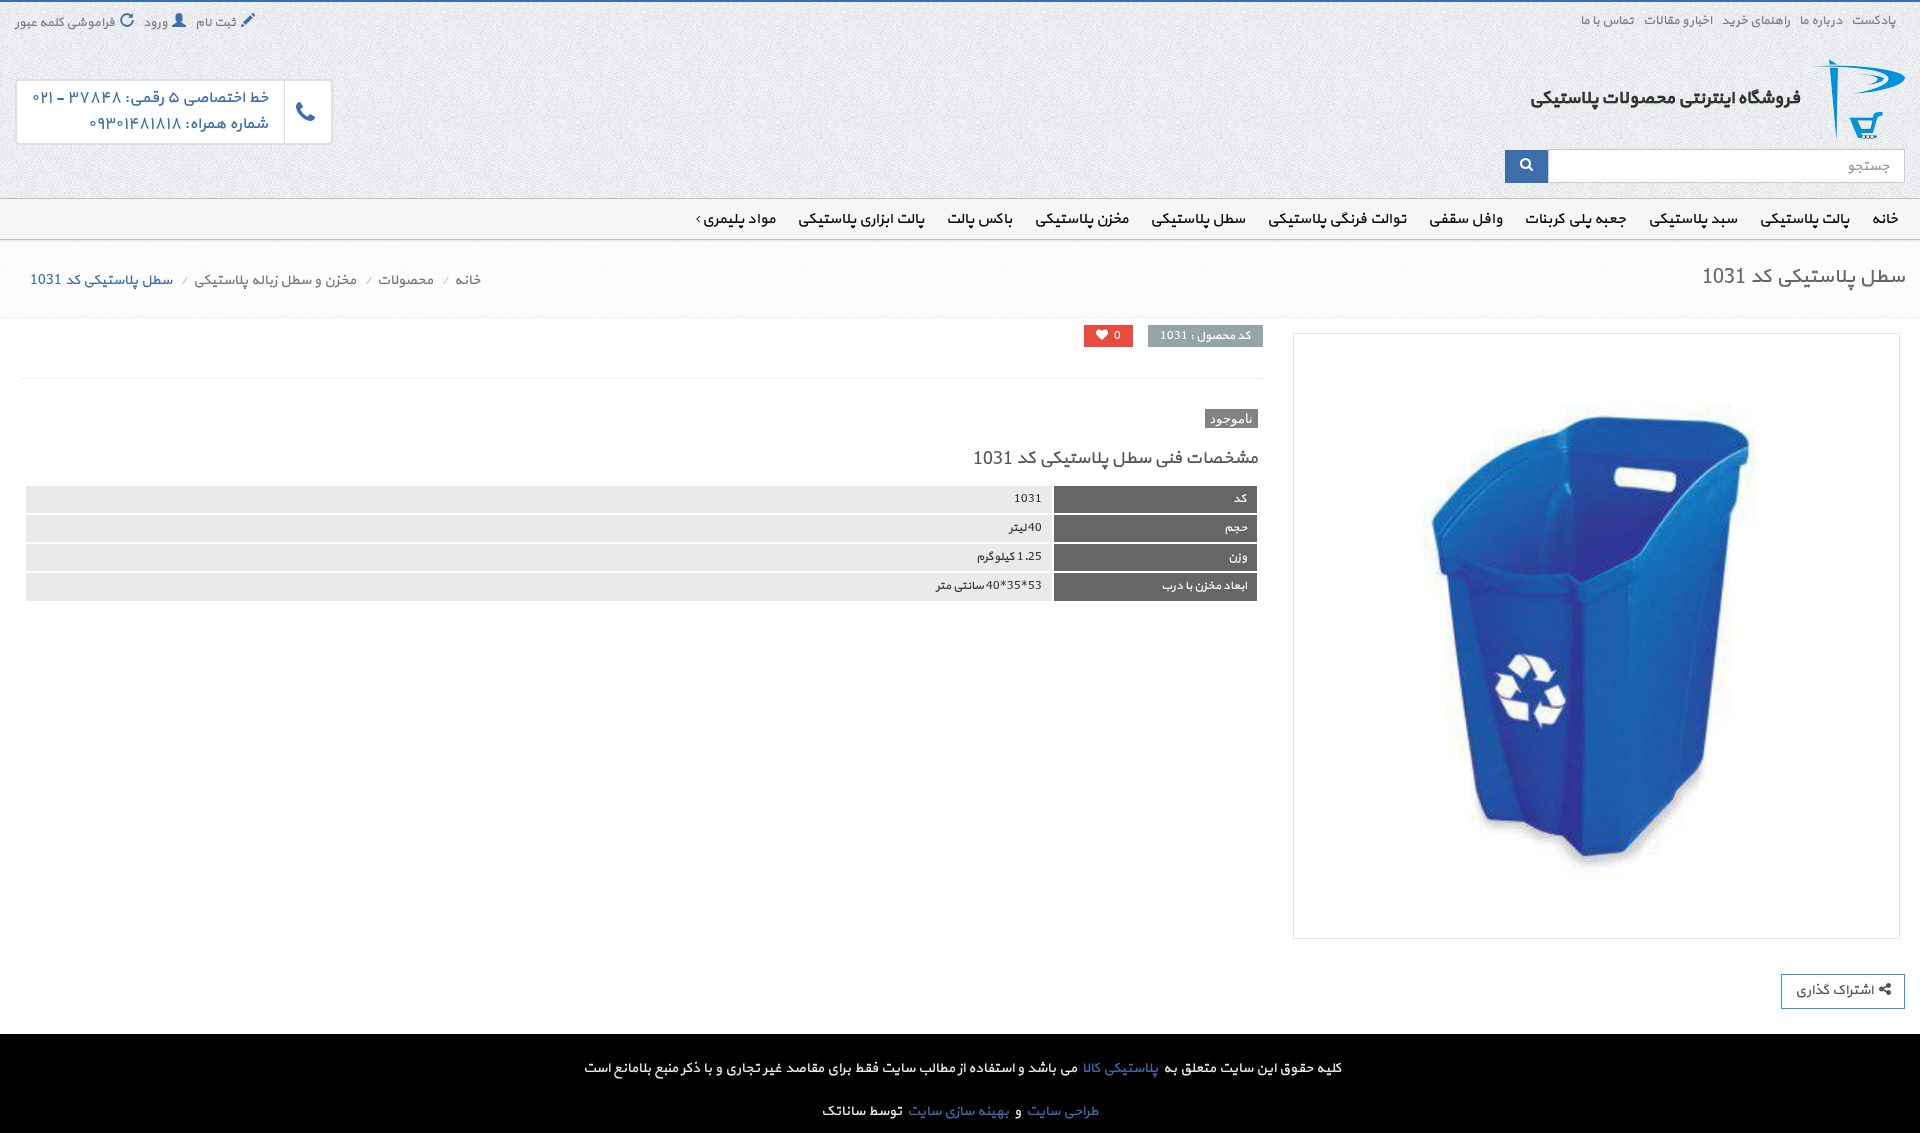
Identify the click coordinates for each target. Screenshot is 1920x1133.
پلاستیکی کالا (1120, 1068)
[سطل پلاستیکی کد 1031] (1596, 636)
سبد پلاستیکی (1692, 219)
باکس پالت (979, 219)
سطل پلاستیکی (1197, 219)
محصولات (405, 280)
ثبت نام (215, 23)
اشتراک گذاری (1837, 990)
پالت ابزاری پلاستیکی (860, 219)
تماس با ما (1607, 21)
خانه (1884, 219)
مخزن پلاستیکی (1081, 219)
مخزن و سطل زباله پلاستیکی (274, 280)
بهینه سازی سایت (958, 1111)
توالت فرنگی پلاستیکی (1336, 219)
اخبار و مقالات (1677, 21)
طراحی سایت (1062, 1111)
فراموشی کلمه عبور (65, 23)
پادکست (1873, 21)
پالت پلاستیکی (1804, 219)
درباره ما (1820, 21)
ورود (155, 23)
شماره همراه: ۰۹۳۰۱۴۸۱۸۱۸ (178, 124)
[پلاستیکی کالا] (1857, 99)
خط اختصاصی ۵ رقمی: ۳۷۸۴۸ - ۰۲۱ (149, 98)
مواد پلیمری (738, 219)
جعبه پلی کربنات (1575, 219)
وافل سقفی (1465, 219)
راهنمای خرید (1755, 21)
